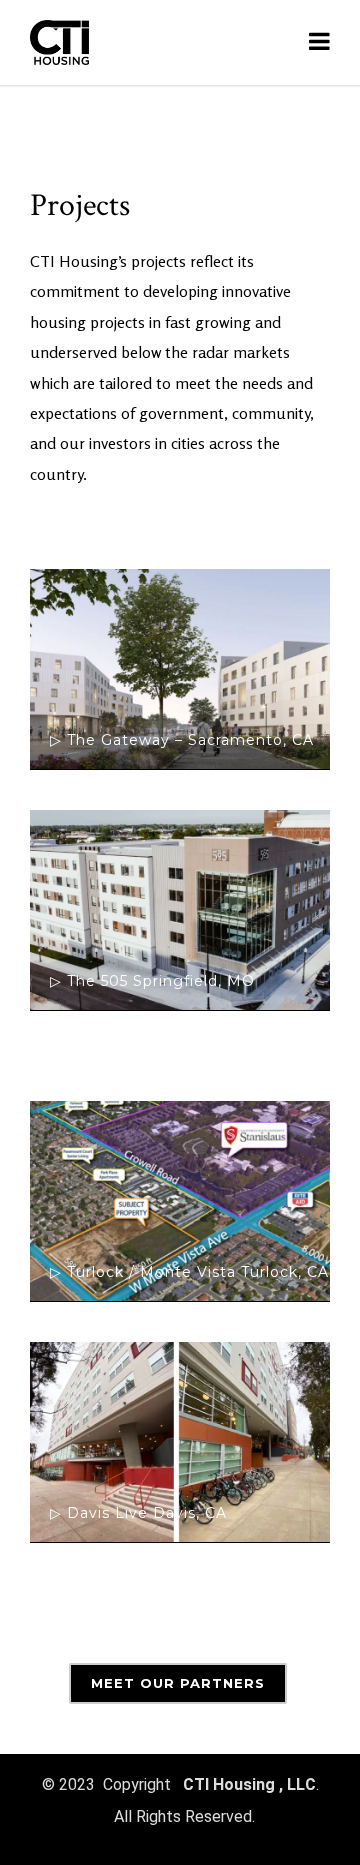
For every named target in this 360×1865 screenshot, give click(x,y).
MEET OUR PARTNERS (178, 1683)
